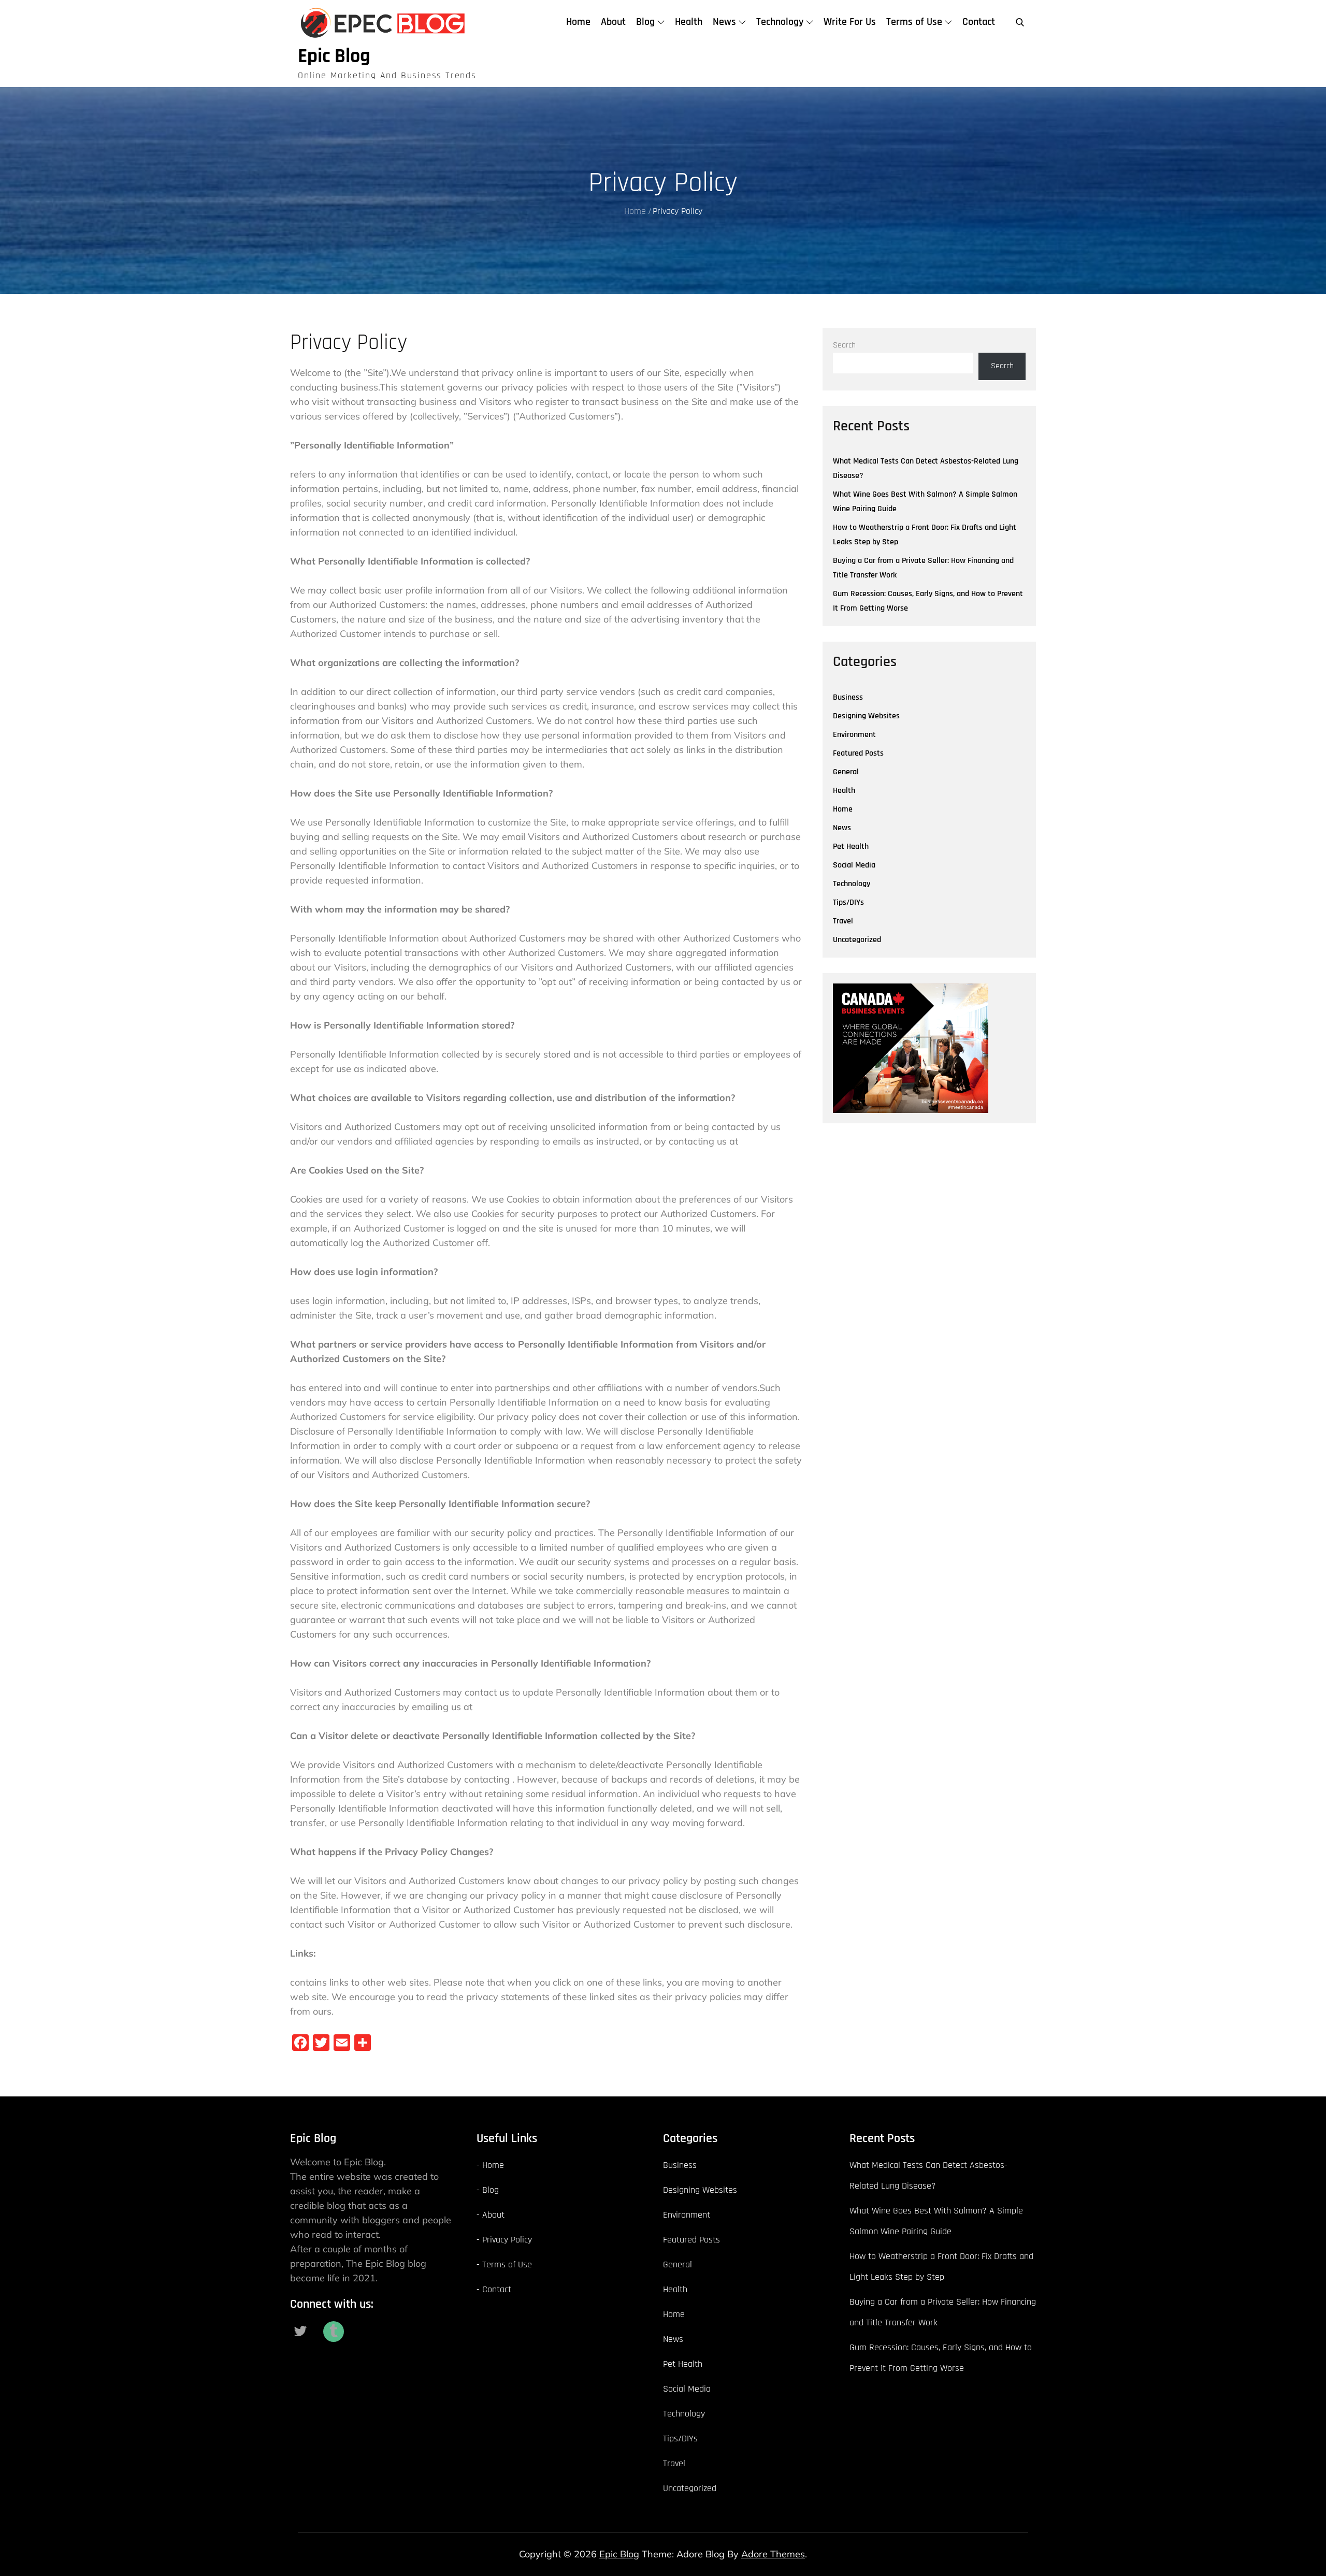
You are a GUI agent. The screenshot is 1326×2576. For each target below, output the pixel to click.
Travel (843, 921)
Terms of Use (914, 22)
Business (848, 697)
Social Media (854, 865)
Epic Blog (334, 56)
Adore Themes (773, 2554)
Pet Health (851, 846)
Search (844, 345)
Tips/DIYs (848, 902)
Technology (780, 22)
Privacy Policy (507, 2240)
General (846, 772)
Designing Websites (866, 716)
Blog (645, 22)
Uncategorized (857, 940)
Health (689, 22)
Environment (854, 735)
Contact (979, 22)
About (613, 22)
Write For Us (850, 22)
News (724, 22)
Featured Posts (858, 753)
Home (578, 22)
